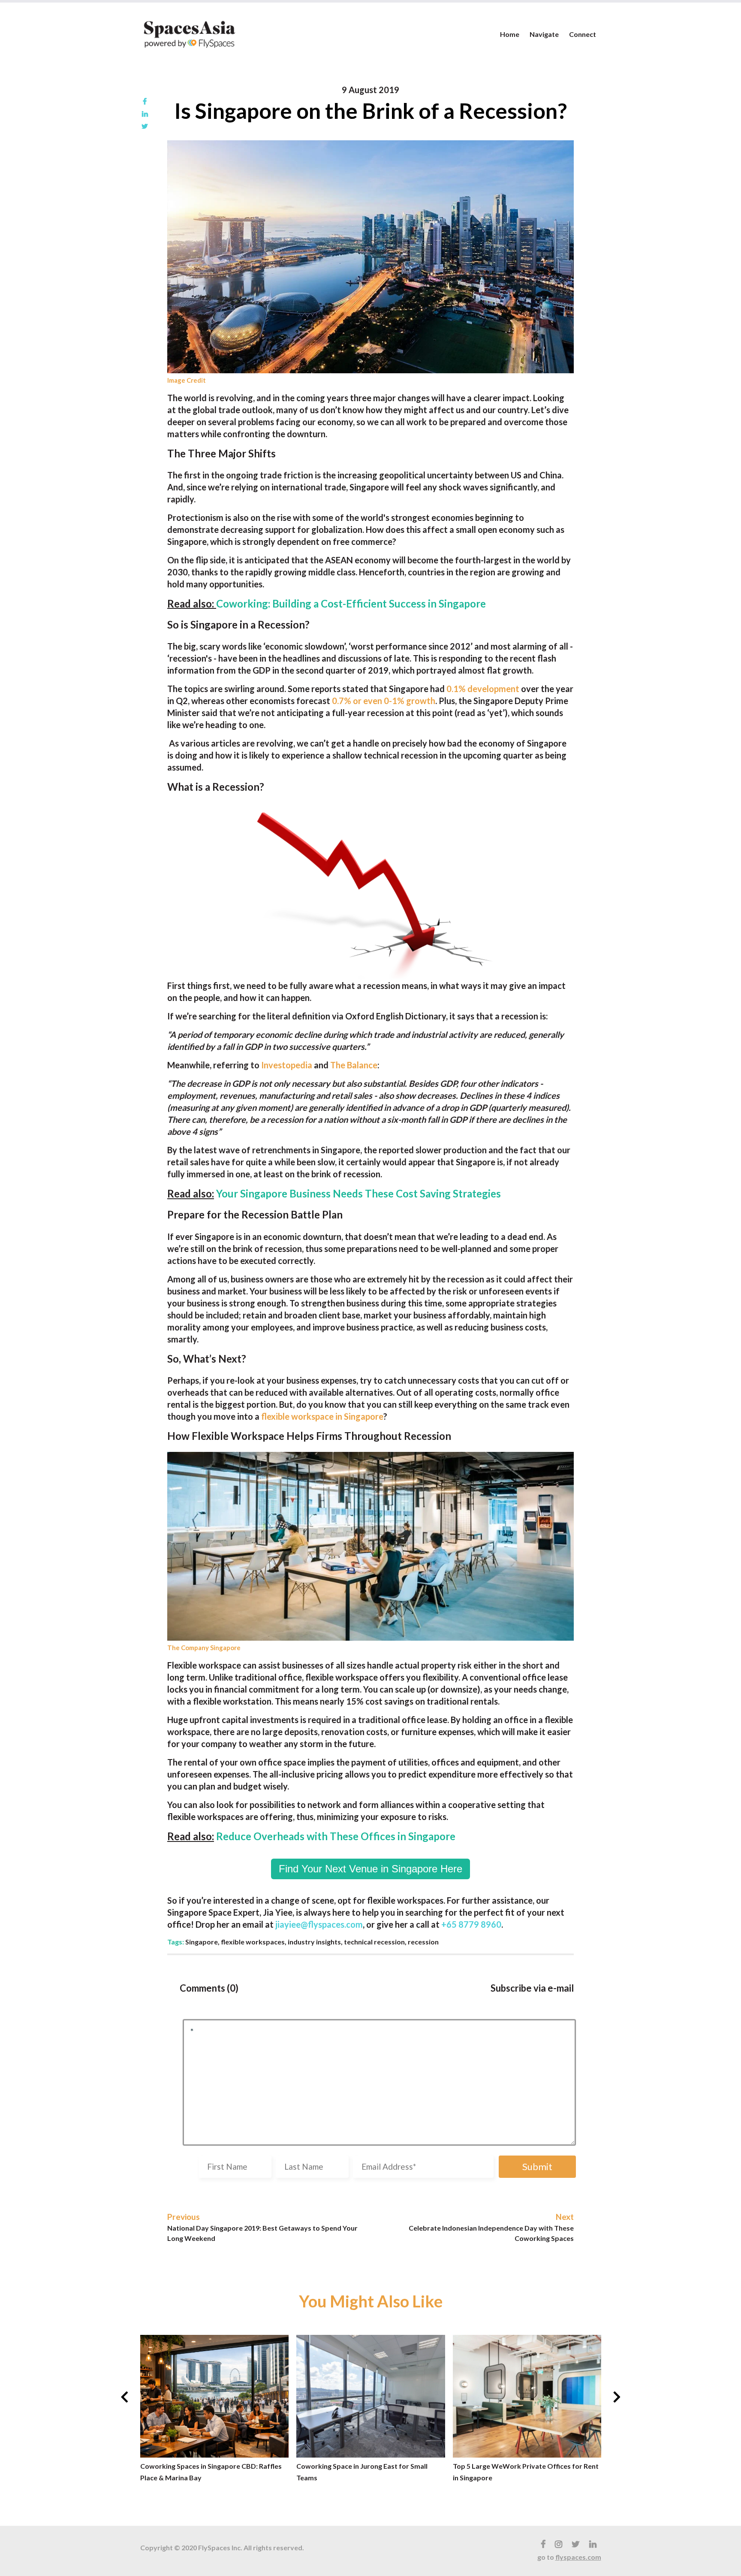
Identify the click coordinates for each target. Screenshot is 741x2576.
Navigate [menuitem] (544, 34)
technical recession (374, 1942)
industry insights (314, 1942)
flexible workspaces (253, 1942)
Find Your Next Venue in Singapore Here (370, 1869)
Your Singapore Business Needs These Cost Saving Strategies (358, 1193)
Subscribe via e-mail (532, 1988)
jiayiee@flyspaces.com (319, 1924)
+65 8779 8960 (471, 1924)
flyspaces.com (578, 2557)
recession (423, 1942)
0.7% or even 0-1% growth (384, 701)
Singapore (202, 1942)
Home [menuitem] (510, 34)
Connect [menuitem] (583, 34)
